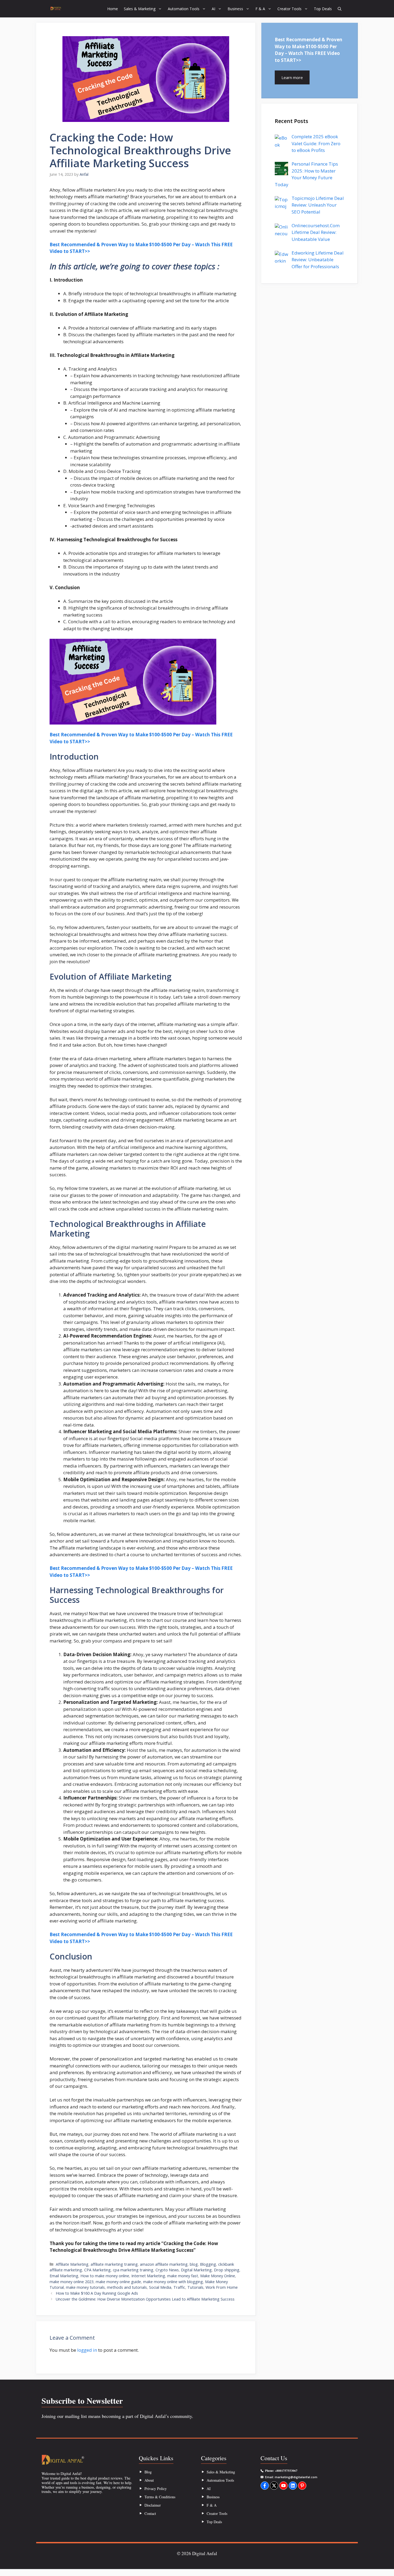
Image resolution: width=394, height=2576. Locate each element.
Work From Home (222, 2287)
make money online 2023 (72, 2282)
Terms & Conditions (160, 2497)
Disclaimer (153, 2505)
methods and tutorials (127, 2287)
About (149, 2480)
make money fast (183, 2276)
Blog (148, 2472)
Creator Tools (289, 9)
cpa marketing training (133, 2270)
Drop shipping (227, 2270)
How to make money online (105, 2276)
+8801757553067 (286, 2471)
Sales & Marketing (140, 9)
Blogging (208, 2264)
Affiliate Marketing (72, 2264)
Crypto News (167, 2270)
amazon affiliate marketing (164, 2264)
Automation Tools (184, 9)
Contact (150, 2513)
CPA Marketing (97, 2270)
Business (235, 9)
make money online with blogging (173, 2282)
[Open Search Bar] (340, 9)
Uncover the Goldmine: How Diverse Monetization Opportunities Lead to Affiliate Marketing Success (145, 2299)
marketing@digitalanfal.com (296, 2477)
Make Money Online (218, 2276)
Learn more (292, 77)
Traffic (179, 2287)
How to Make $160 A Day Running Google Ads (97, 2293)
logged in (87, 2350)
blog (194, 2264)
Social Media (160, 2287)
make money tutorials (85, 2287)
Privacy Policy (156, 2489)
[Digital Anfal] (56, 9)
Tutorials (195, 2287)
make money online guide (118, 2282)
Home (113, 9)
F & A (260, 9)
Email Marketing (64, 2276)
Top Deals (323, 9)
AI (213, 9)
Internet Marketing (148, 2276)
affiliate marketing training (114, 2264)
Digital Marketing (196, 2270)
